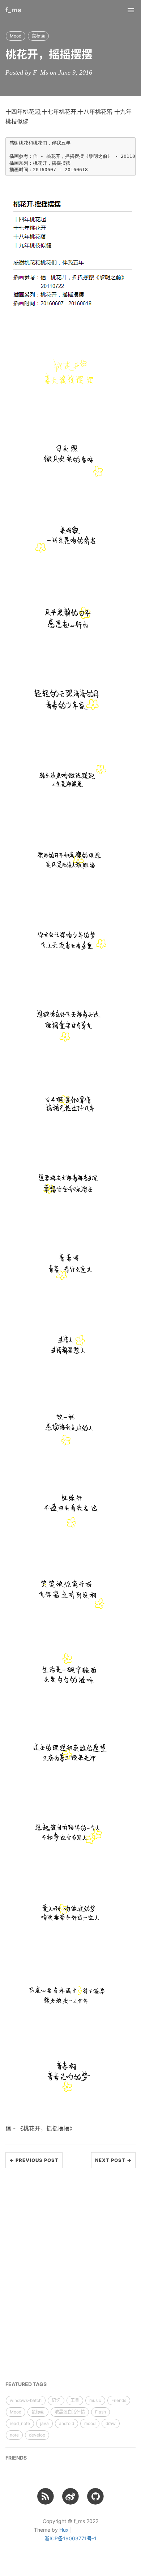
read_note (20, 2423)
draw (111, 2423)
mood (90, 2423)
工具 (75, 2400)
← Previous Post (34, 2160)
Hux (64, 2530)
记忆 (56, 2400)
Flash (101, 2412)
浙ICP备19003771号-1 (70, 2538)
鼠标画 (38, 36)
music (95, 2400)
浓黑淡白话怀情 (70, 2412)
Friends (119, 2400)
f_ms (13, 10)
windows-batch (26, 2400)
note (14, 2435)
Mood (16, 36)
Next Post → (113, 2160)
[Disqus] (70, 2275)
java (44, 2423)
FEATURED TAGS (26, 2384)
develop (37, 2435)
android (67, 2423)
